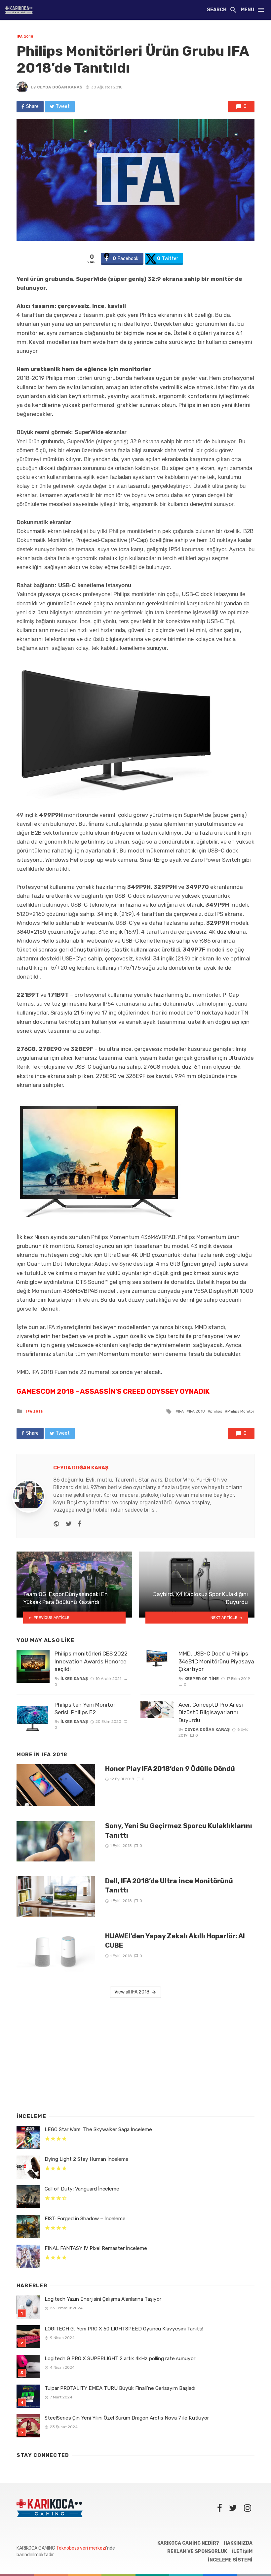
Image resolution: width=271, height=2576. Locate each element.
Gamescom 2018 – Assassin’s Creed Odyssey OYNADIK (113, 1391)
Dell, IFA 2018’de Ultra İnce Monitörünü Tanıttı (169, 1886)
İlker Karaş (74, 1679)
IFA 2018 (25, 37)
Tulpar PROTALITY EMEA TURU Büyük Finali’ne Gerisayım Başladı (120, 2388)
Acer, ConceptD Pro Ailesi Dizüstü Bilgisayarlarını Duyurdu (211, 1712)
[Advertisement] (135, 2054)
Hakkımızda (238, 2543)
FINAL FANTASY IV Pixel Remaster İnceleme (96, 2248)
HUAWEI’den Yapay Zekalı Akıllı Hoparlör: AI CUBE (175, 1941)
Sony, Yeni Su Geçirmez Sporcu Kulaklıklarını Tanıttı (179, 1830)
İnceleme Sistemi (230, 2560)
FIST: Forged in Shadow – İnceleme (85, 2219)
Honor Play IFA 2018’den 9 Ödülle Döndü (170, 1769)
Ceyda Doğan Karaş (60, 87)
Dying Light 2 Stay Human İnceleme (87, 2159)
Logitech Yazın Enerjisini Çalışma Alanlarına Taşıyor (103, 2299)
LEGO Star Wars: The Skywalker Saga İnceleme (98, 2129)
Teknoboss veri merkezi (81, 2548)
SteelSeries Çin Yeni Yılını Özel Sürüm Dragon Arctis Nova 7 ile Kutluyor (127, 2418)
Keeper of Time (202, 1679)
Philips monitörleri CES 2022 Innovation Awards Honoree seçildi (91, 1661)
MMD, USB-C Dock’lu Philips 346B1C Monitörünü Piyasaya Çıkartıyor (216, 1661)
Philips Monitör (241, 1411)
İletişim (242, 2551)
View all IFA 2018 (132, 1992)
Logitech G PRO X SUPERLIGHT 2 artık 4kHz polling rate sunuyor (120, 2359)
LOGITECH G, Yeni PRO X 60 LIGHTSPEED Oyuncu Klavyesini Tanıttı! (124, 2329)
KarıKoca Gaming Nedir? (188, 2543)
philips (216, 1411)
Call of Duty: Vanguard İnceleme (82, 2189)
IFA (181, 1411)
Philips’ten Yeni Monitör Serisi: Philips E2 (85, 1709)
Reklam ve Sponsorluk (197, 2551)
